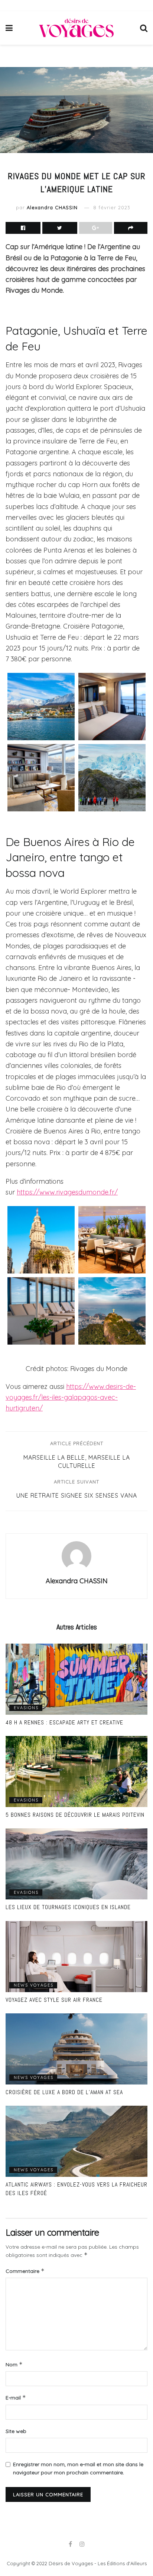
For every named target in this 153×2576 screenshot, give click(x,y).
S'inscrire (80, 1359)
